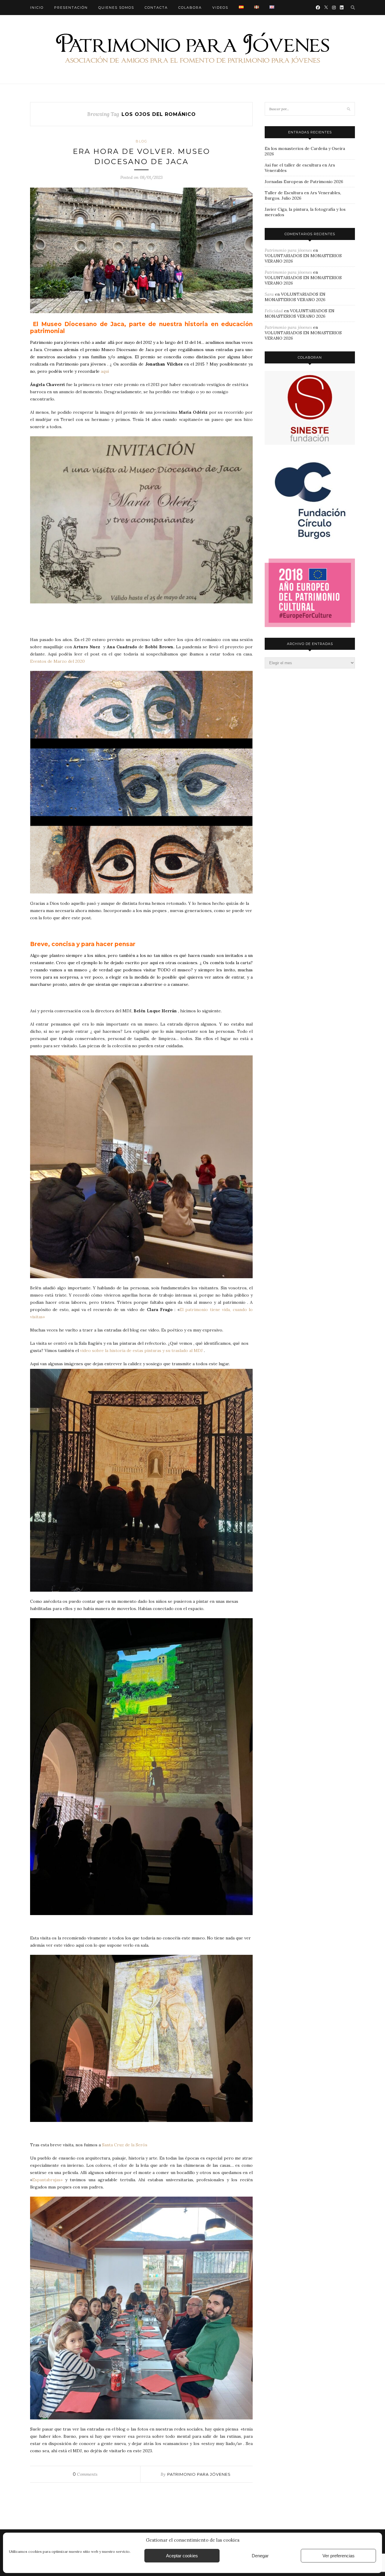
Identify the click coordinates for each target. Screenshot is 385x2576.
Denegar (260, 2556)
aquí (105, 371)
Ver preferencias (339, 2556)
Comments (85, 2474)
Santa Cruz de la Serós (125, 2145)
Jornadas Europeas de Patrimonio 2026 (304, 182)
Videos (220, 8)
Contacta (156, 8)
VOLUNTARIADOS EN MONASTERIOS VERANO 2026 (295, 297)
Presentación (71, 8)
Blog (142, 141)
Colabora (190, 8)
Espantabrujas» (47, 2180)
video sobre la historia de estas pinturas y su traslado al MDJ (141, 1350)
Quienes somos (116, 8)
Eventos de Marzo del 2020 (57, 661)
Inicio (37, 8)
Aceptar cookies (182, 2556)
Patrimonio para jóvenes (199, 2474)
